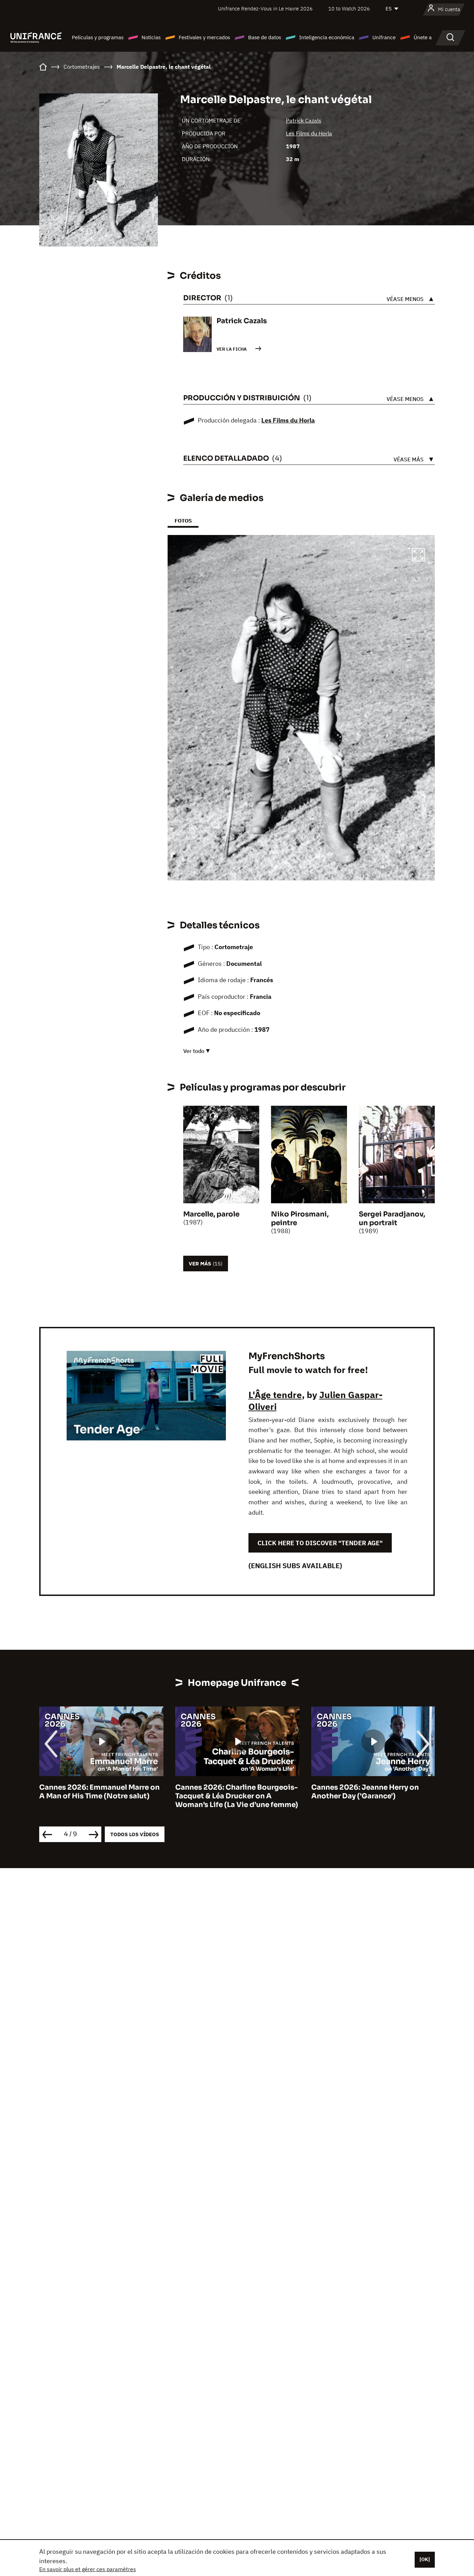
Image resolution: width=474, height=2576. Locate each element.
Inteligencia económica (327, 37)
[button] (418, 556)
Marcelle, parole (211, 1214)
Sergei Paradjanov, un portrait (392, 1219)
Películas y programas (98, 37)
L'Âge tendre (275, 1395)
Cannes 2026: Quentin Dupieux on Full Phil (372, 1792)
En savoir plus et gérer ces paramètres (88, 2569)
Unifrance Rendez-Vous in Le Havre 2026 (265, 9)
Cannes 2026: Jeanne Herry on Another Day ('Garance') (229, 1792)
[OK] (425, 2559)
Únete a (423, 37)
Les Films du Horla (309, 133)
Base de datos (265, 37)
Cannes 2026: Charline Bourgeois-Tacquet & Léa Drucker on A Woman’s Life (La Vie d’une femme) (101, 1796)
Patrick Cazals (304, 120)
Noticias (151, 37)
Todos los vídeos (135, 1834)
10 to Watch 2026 (349, 9)
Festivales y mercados (204, 37)
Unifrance (384, 37)
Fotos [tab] (183, 521)
